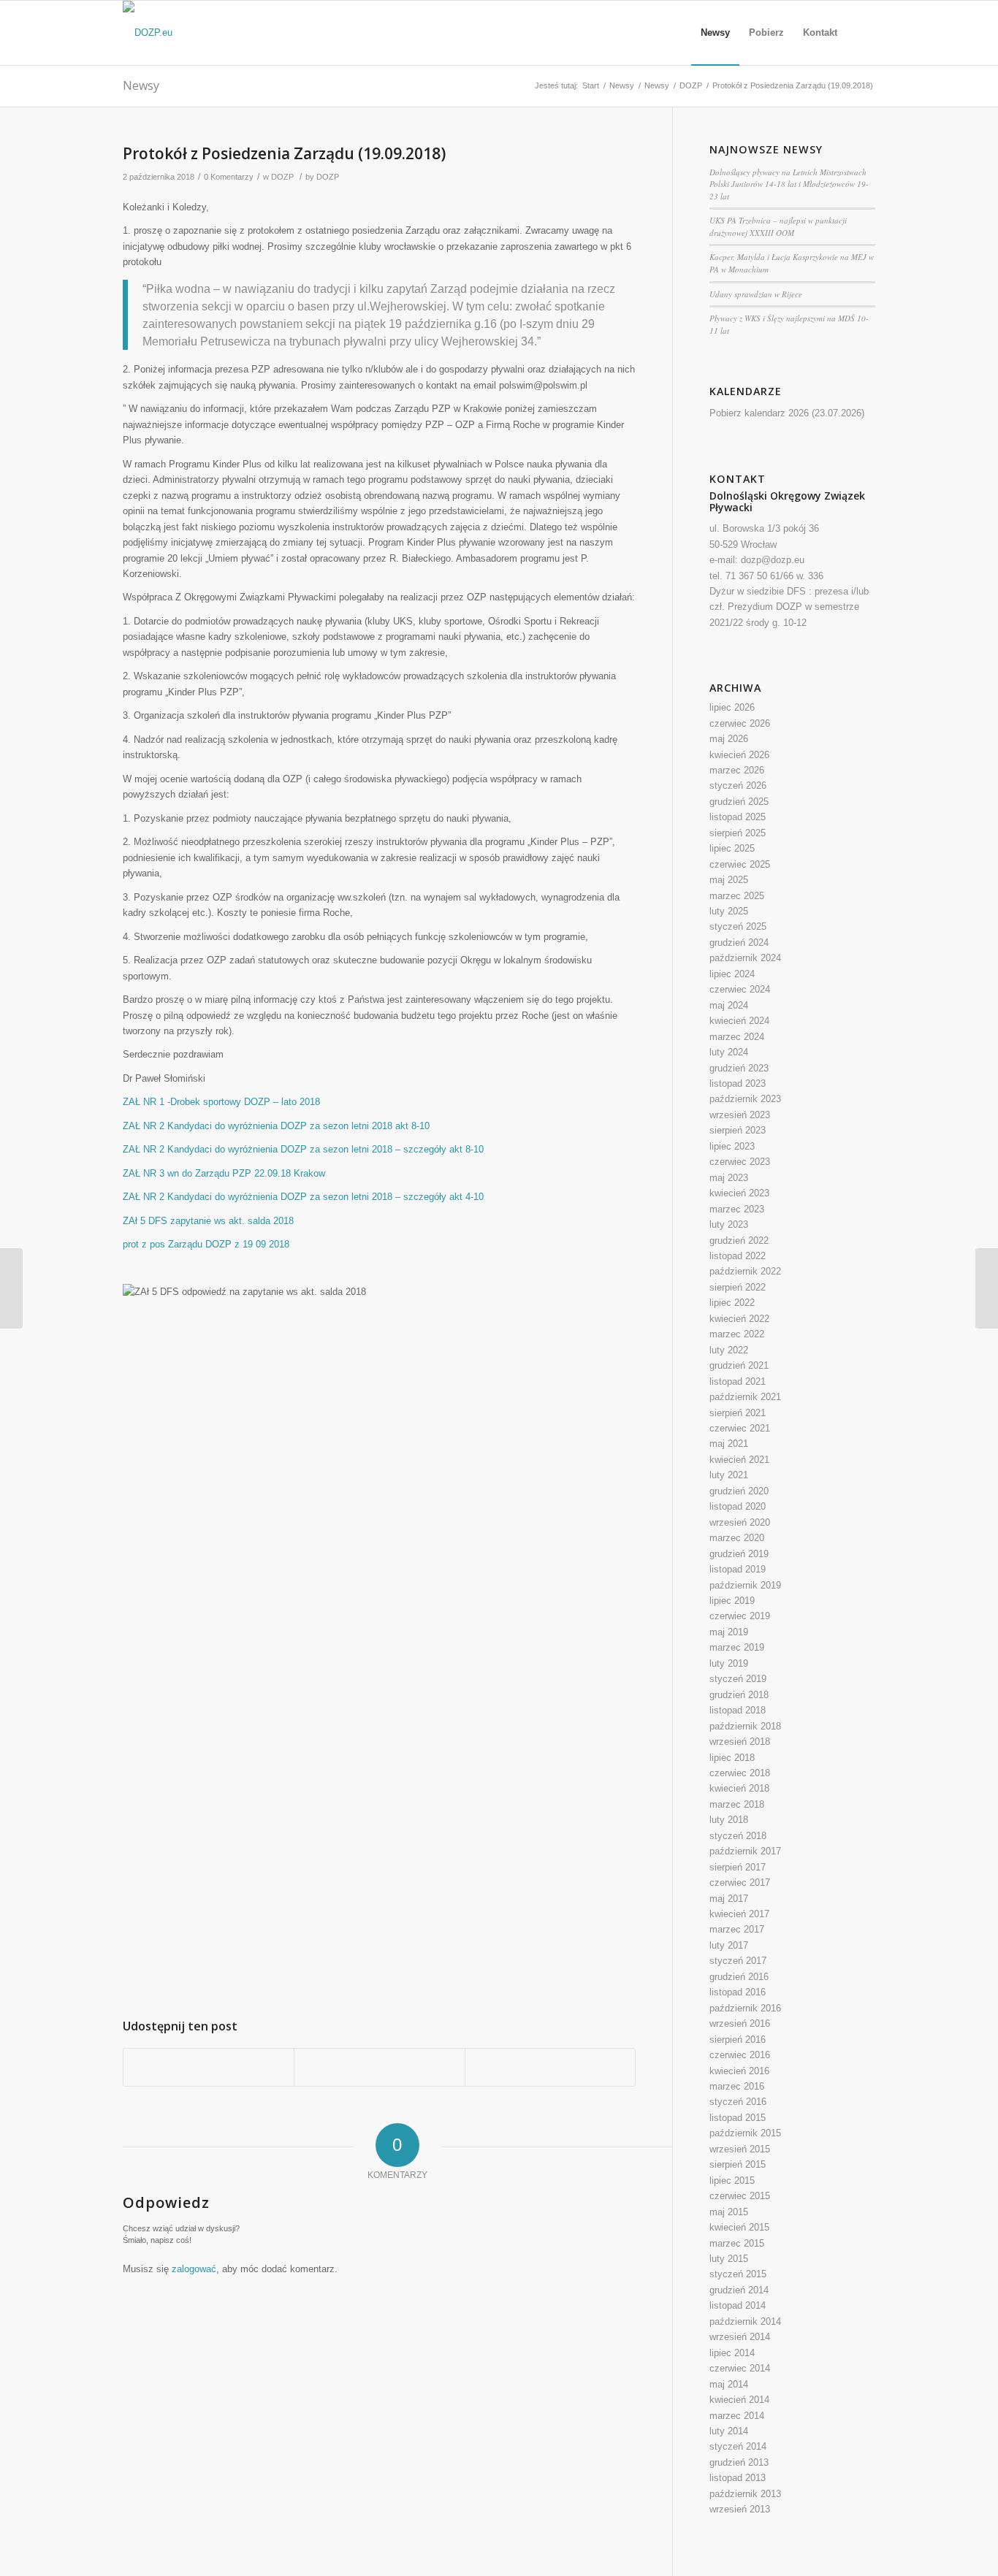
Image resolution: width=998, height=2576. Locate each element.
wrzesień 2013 (740, 2509)
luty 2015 (729, 2259)
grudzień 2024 (739, 943)
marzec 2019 (737, 1647)
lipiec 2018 (732, 1758)
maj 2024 (729, 1005)
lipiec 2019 (732, 1601)
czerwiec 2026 (740, 723)
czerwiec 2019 (740, 1616)
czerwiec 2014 (740, 2368)
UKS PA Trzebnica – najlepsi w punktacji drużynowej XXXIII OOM (778, 226)
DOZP (691, 85)
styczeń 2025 (738, 926)
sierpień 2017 (738, 1867)
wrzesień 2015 (740, 2149)
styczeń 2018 (738, 1836)
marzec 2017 (737, 1929)
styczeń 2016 (738, 2102)
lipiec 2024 (732, 974)
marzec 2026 (737, 770)
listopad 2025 (738, 817)
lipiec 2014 (732, 2353)
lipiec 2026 (732, 707)
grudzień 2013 (739, 2462)
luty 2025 (729, 911)
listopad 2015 (738, 2118)
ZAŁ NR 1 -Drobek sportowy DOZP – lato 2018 (221, 1102)
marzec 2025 (737, 896)
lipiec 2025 (732, 848)
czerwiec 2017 (740, 1883)
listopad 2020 (738, 1506)
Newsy (141, 85)
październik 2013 (745, 2494)
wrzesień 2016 (740, 2023)
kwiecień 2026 (739, 755)
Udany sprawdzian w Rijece (756, 294)
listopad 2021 (738, 1381)
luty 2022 (729, 1350)
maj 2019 (729, 1632)
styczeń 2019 (738, 1679)
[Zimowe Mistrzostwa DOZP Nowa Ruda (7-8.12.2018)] (987, 1288)
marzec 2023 (737, 1209)
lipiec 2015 (732, 2181)
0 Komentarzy (229, 177)
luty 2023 (729, 1224)
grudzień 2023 (739, 1068)
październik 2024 (745, 958)
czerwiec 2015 (740, 2196)
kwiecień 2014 (739, 2400)
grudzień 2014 (739, 2290)
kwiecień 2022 (739, 1319)
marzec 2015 (737, 2243)
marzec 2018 (737, 1804)
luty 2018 (729, 1820)
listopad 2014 (738, 2305)
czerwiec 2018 (740, 1773)
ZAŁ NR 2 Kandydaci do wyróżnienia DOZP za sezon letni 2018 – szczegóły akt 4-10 (303, 1197)
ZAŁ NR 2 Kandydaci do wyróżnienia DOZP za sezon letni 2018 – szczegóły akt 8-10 (303, 1149)
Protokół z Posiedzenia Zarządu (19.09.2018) (284, 153)
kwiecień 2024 (739, 1021)
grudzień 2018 (739, 1695)
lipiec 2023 (732, 1146)
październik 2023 (745, 1099)
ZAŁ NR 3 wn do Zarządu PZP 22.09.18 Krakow (224, 1173)
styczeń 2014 (738, 2446)
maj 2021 (729, 1444)
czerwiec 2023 (740, 1162)
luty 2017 (729, 1945)
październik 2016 (745, 2008)
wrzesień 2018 (740, 1742)
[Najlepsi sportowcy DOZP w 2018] (11, 1288)
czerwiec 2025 (740, 864)
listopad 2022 (738, 1256)
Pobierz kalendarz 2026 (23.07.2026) (787, 413)
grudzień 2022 (739, 1241)
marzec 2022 (737, 1334)
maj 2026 (729, 739)
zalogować (194, 2269)
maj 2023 (729, 1178)
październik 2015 (745, 2133)
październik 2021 (745, 1397)
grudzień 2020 (739, 1491)
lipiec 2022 (732, 1303)
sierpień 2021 (738, 1413)
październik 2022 (745, 1271)
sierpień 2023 (738, 1130)
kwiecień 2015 (739, 2227)
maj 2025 (729, 880)
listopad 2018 (738, 1710)
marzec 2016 (737, 2086)
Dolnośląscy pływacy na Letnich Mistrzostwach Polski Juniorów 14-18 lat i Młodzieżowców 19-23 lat (789, 184)
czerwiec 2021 (740, 1428)
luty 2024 (729, 1052)
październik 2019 (745, 1585)
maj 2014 (729, 2384)
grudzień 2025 (739, 802)
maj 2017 (729, 1899)
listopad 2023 (738, 1083)
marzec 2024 (737, 1037)
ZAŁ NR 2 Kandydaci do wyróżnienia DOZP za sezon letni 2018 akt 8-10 (276, 1126)
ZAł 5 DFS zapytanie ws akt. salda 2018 (208, 1221)
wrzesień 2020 (740, 1522)
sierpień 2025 (738, 833)
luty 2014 (729, 2431)
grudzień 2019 (739, 1554)
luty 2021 (729, 1475)
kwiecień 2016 (739, 2071)
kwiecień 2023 (739, 1193)
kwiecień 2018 (739, 1788)
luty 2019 (729, 1663)
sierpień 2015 (738, 2164)
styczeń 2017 (738, 1961)
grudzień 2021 (739, 1365)
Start (591, 85)
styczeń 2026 (738, 786)
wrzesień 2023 (740, 1115)
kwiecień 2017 (739, 1914)
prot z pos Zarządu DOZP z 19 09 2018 (206, 1244)
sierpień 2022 (738, 1287)
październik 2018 (745, 1726)
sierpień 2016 (738, 2040)
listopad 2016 (738, 1992)
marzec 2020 (737, 1538)
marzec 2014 (737, 2416)
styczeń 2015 (738, 2274)
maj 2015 (729, 2212)
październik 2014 (745, 2321)
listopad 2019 (738, 1569)
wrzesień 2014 (740, 2337)
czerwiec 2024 (740, 989)
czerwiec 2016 (740, 2055)
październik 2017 (745, 1851)
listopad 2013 (738, 2478)
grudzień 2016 (739, 1977)
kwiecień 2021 (739, 1460)
